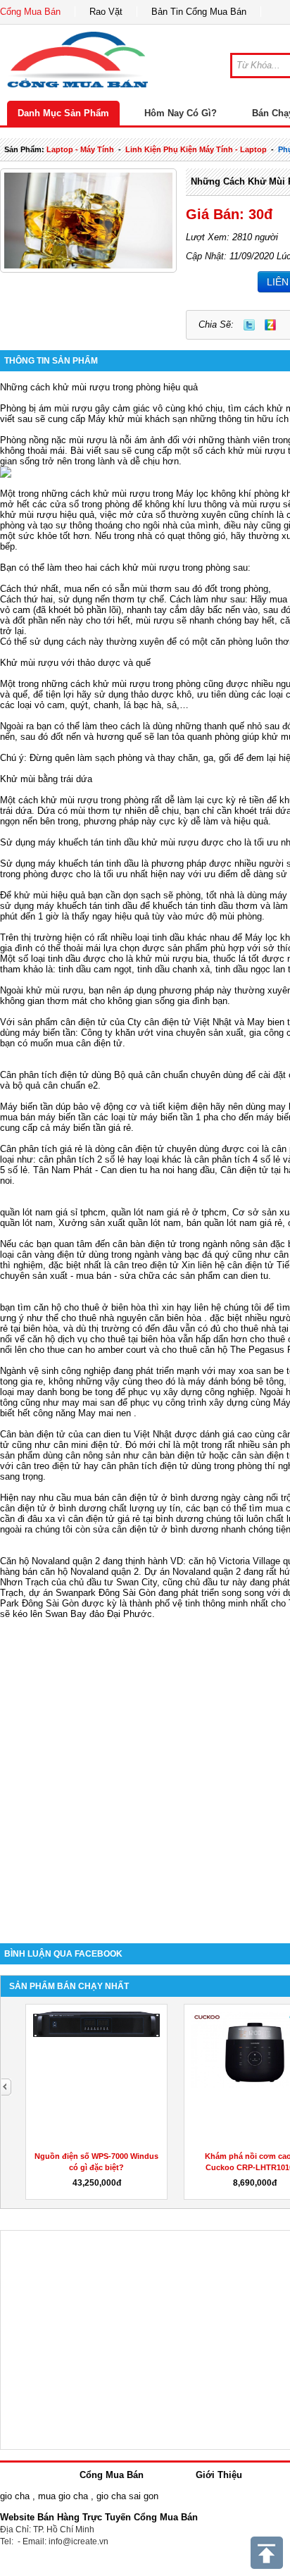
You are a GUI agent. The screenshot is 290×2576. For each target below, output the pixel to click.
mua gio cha (63, 2496)
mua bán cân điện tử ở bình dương (146, 1498)
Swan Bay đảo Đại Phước (99, 1614)
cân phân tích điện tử (145, 1466)
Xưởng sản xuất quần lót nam (120, 1223)
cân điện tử (84, 1022)
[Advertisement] (145, 1771)
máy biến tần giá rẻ (92, 1128)
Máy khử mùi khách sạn (138, 419)
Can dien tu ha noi (138, 1170)
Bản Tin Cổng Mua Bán (199, 12)
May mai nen (105, 1413)
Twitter (249, 325)
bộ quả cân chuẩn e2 (55, 1085)
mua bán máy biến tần (45, 1117)
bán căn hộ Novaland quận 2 (81, 1572)
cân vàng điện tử (51, 1255)
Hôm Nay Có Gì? (181, 113)
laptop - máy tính (80, 149)
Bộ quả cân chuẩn (151, 1075)
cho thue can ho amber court (88, 1350)
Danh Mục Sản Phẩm (63, 113)
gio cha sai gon (127, 2496)
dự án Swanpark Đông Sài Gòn (92, 1593)
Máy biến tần (26, 1107)
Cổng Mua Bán (30, 12)
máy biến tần (49, 1033)
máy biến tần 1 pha (179, 1117)
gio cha (15, 2496)
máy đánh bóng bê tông (236, 1381)
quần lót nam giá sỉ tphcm (53, 1212)
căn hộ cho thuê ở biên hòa (90, 1307)
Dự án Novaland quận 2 (193, 1572)
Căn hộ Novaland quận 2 (50, 1561)
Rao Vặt (106, 12)
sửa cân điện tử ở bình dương (156, 1529)
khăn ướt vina (144, 1033)
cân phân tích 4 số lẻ (237, 1159)
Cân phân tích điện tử (44, 1075)
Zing (270, 325)
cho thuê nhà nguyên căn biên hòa (131, 1318)
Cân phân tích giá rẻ (41, 1149)
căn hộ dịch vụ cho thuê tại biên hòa (101, 1339)
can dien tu (246, 1276)
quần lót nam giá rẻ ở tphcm (169, 1212)
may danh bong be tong (65, 1392)
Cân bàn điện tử (33, 1434)
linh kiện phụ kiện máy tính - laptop (196, 149)
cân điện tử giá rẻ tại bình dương (136, 1519)
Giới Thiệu (219, 2475)
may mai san (88, 1402)
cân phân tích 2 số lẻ (83, 1159)
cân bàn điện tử (145, 1244)
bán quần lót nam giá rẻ (234, 1223)
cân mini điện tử (87, 1445)
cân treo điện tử (146, 1265)
